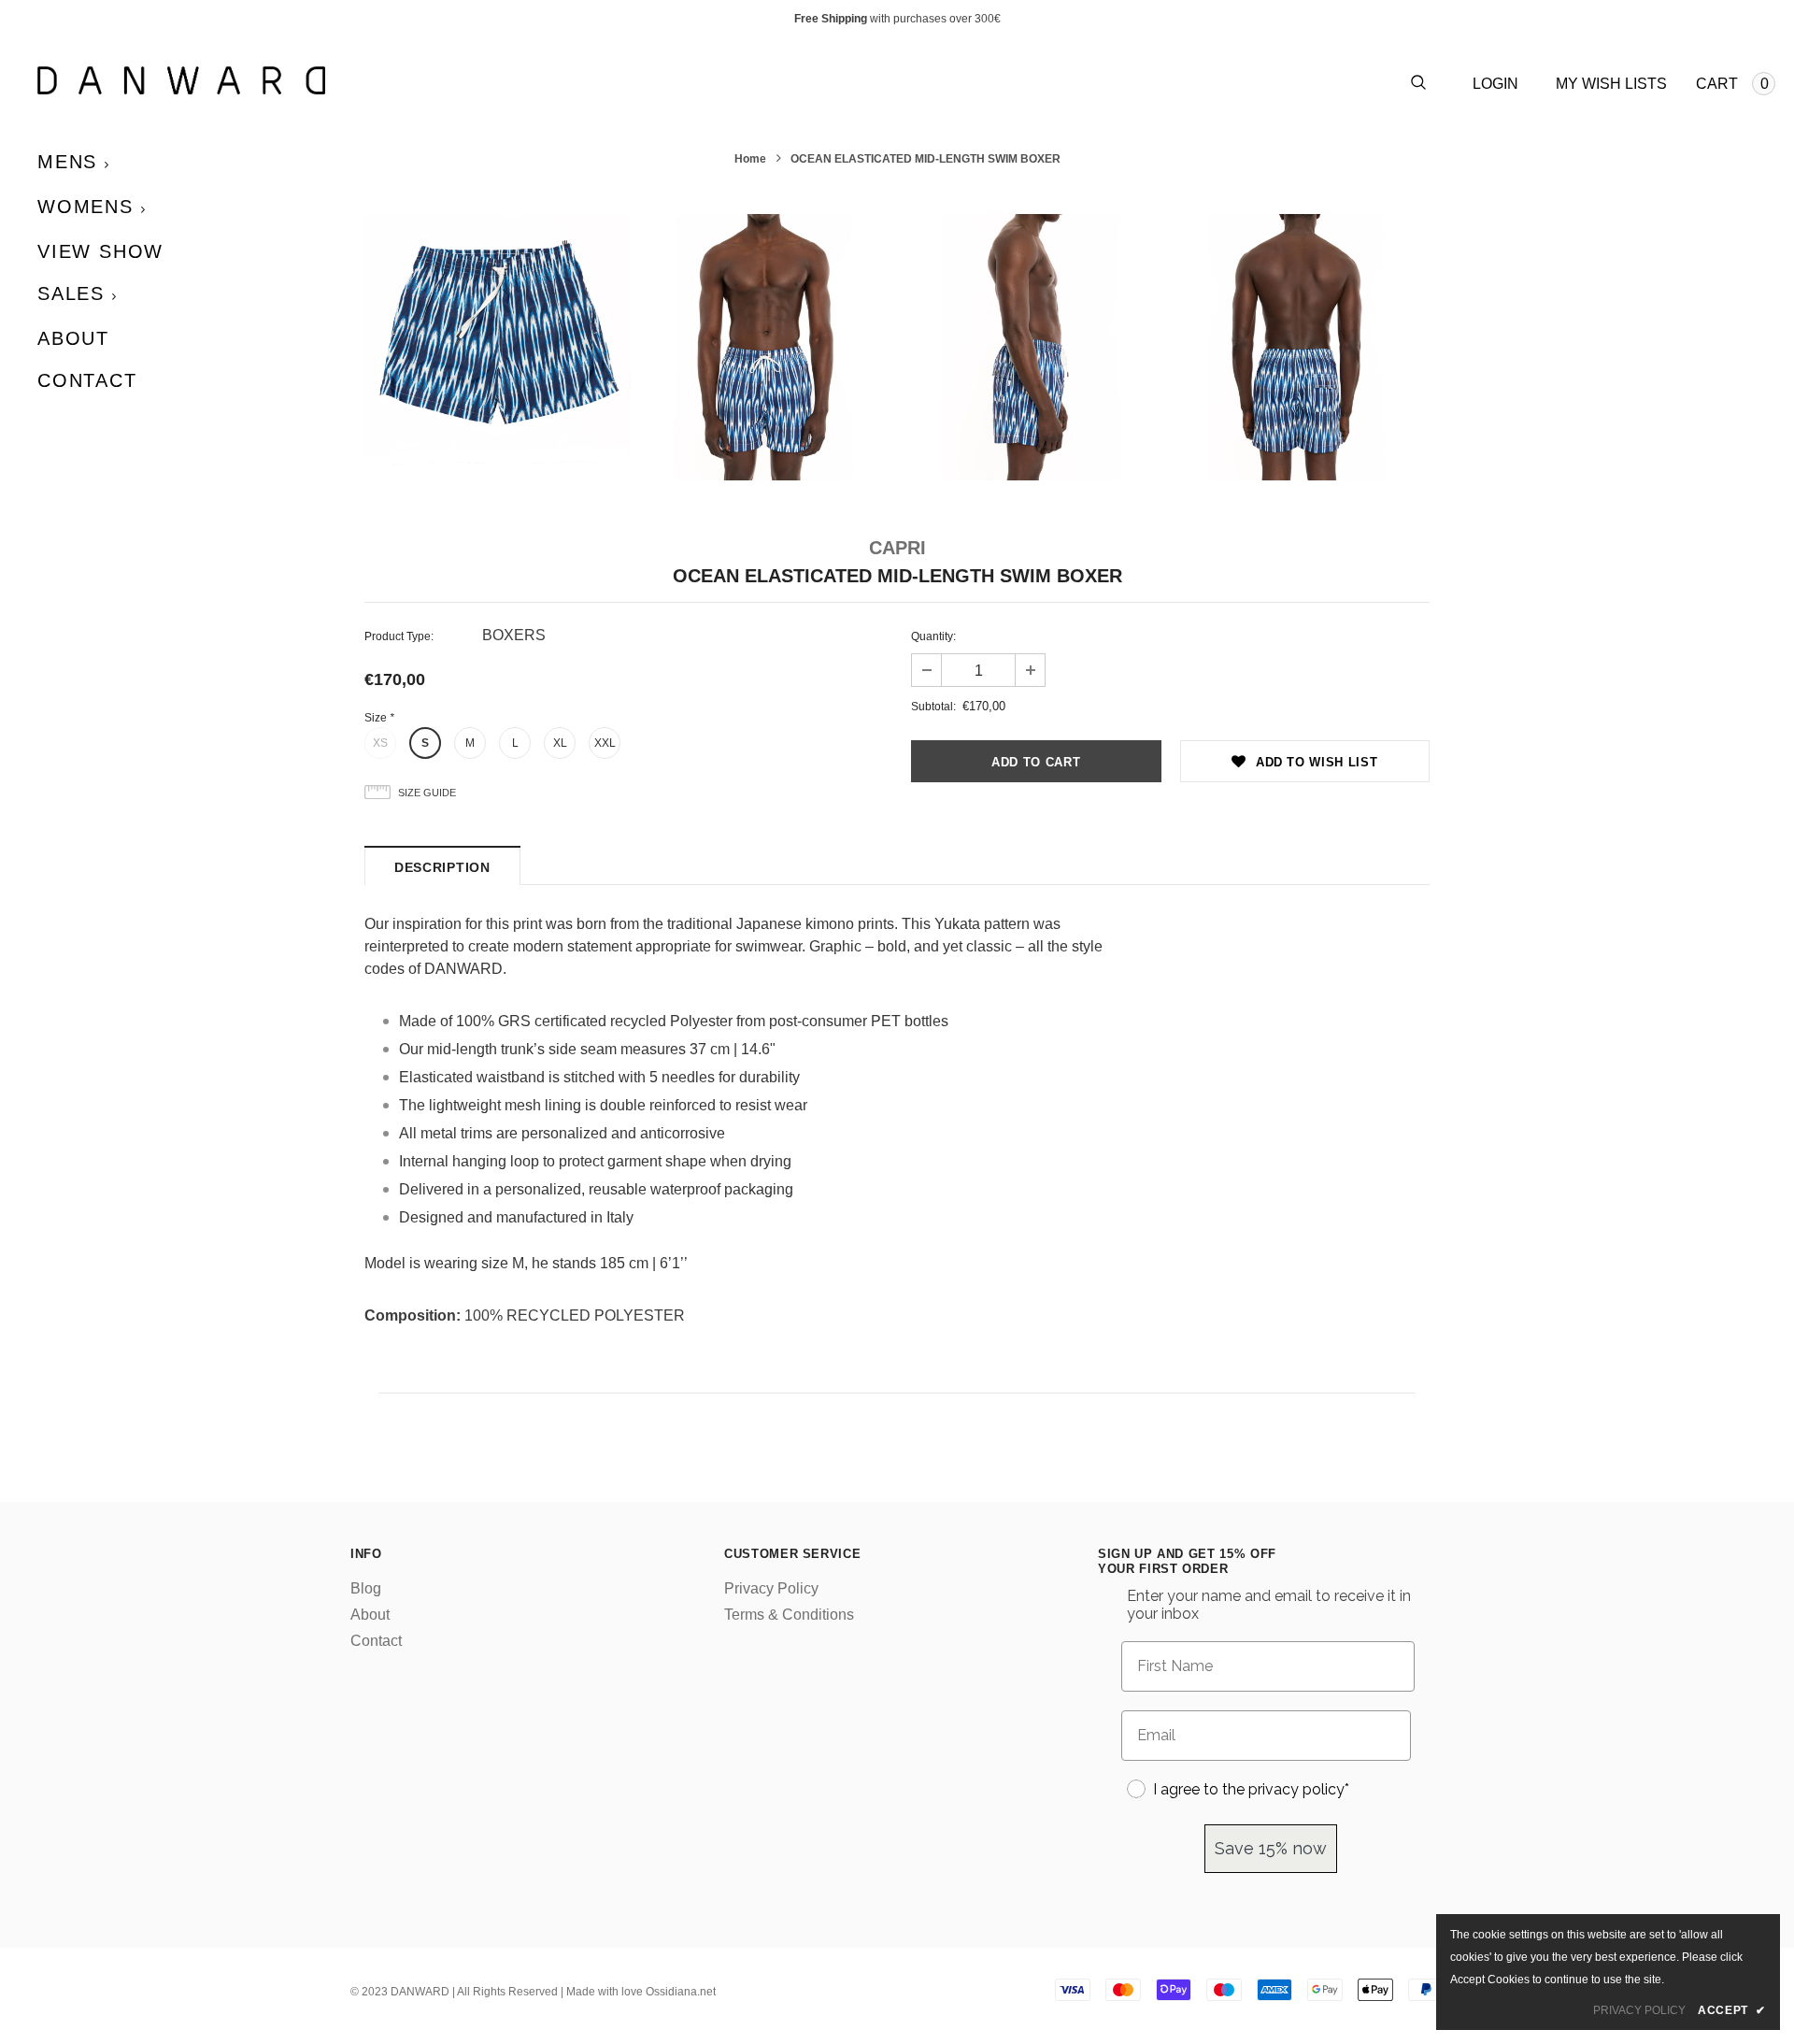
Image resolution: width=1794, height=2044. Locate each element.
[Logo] (467, 80)
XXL (605, 743)
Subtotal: (933, 707)
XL (560, 743)
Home (750, 159)
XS (380, 743)
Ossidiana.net (681, 1992)
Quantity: (933, 636)
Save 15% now (1271, 1848)
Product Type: (399, 636)
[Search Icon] (1418, 84)
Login (1495, 84)
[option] (498, 347)
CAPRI (897, 548)
